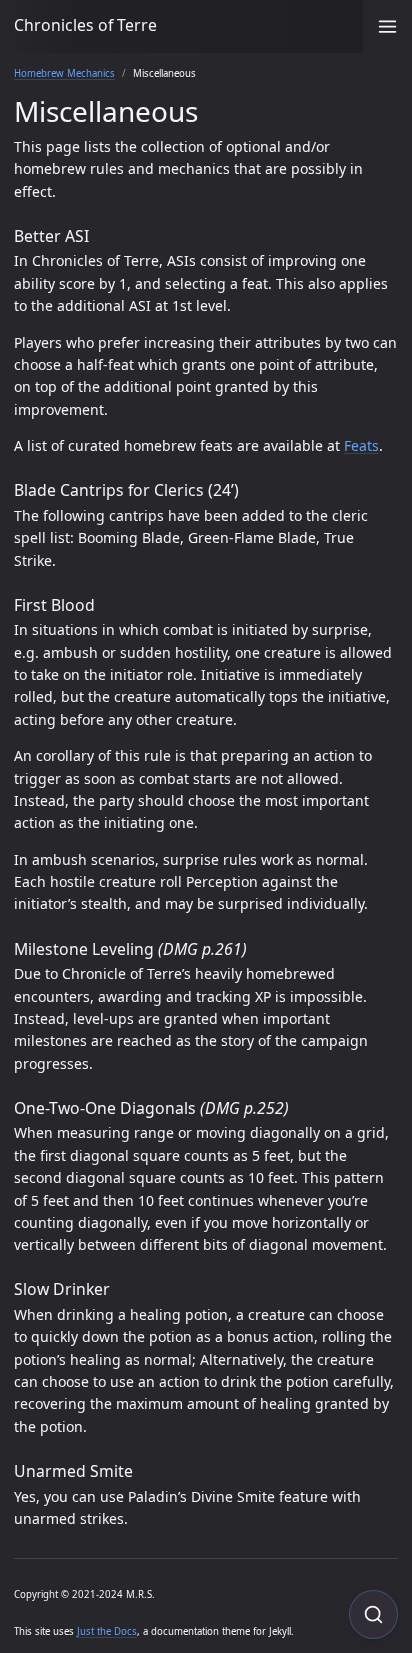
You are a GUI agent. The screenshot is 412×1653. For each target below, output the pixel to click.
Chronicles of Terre (85, 25)
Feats (361, 445)
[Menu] (387, 26)
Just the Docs (107, 1631)
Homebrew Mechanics (64, 73)
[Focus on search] (373, 1614)
